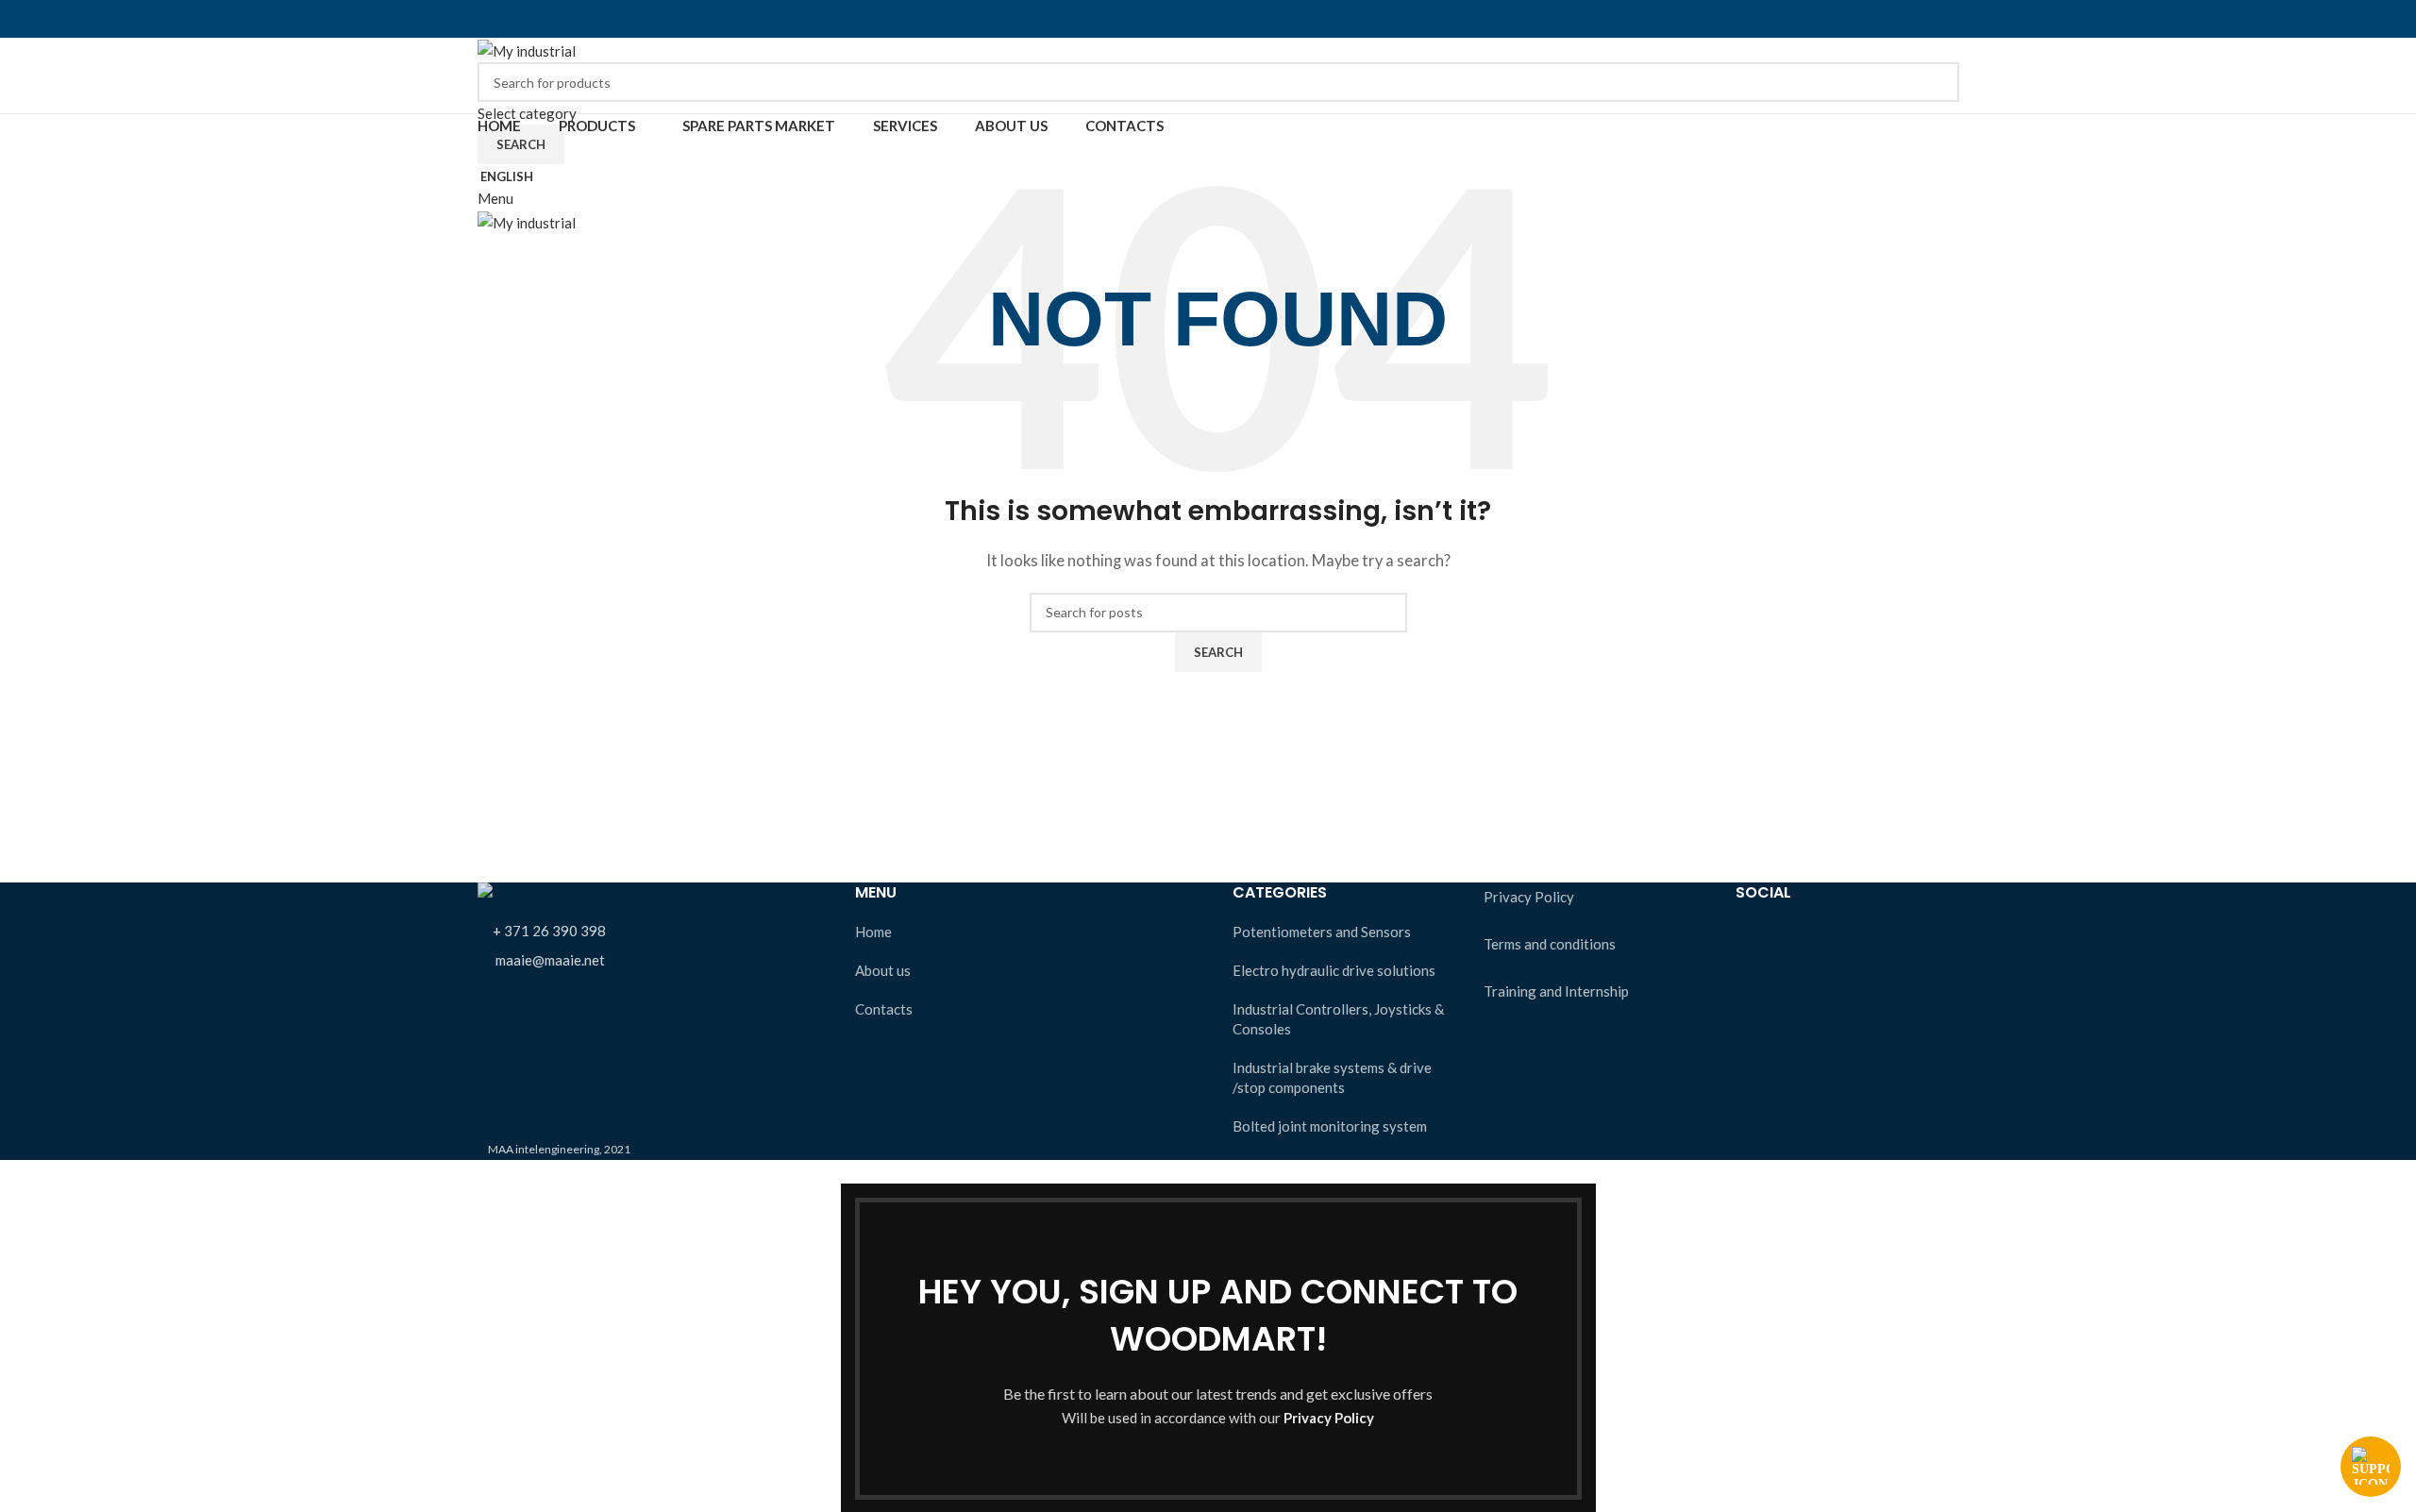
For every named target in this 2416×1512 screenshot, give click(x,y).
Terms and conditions (1550, 944)
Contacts (884, 1009)
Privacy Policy (1529, 897)
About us (883, 970)
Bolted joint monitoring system (1330, 1126)
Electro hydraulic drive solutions (1334, 970)
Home (873, 932)
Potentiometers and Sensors (1322, 932)
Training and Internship (1556, 991)
